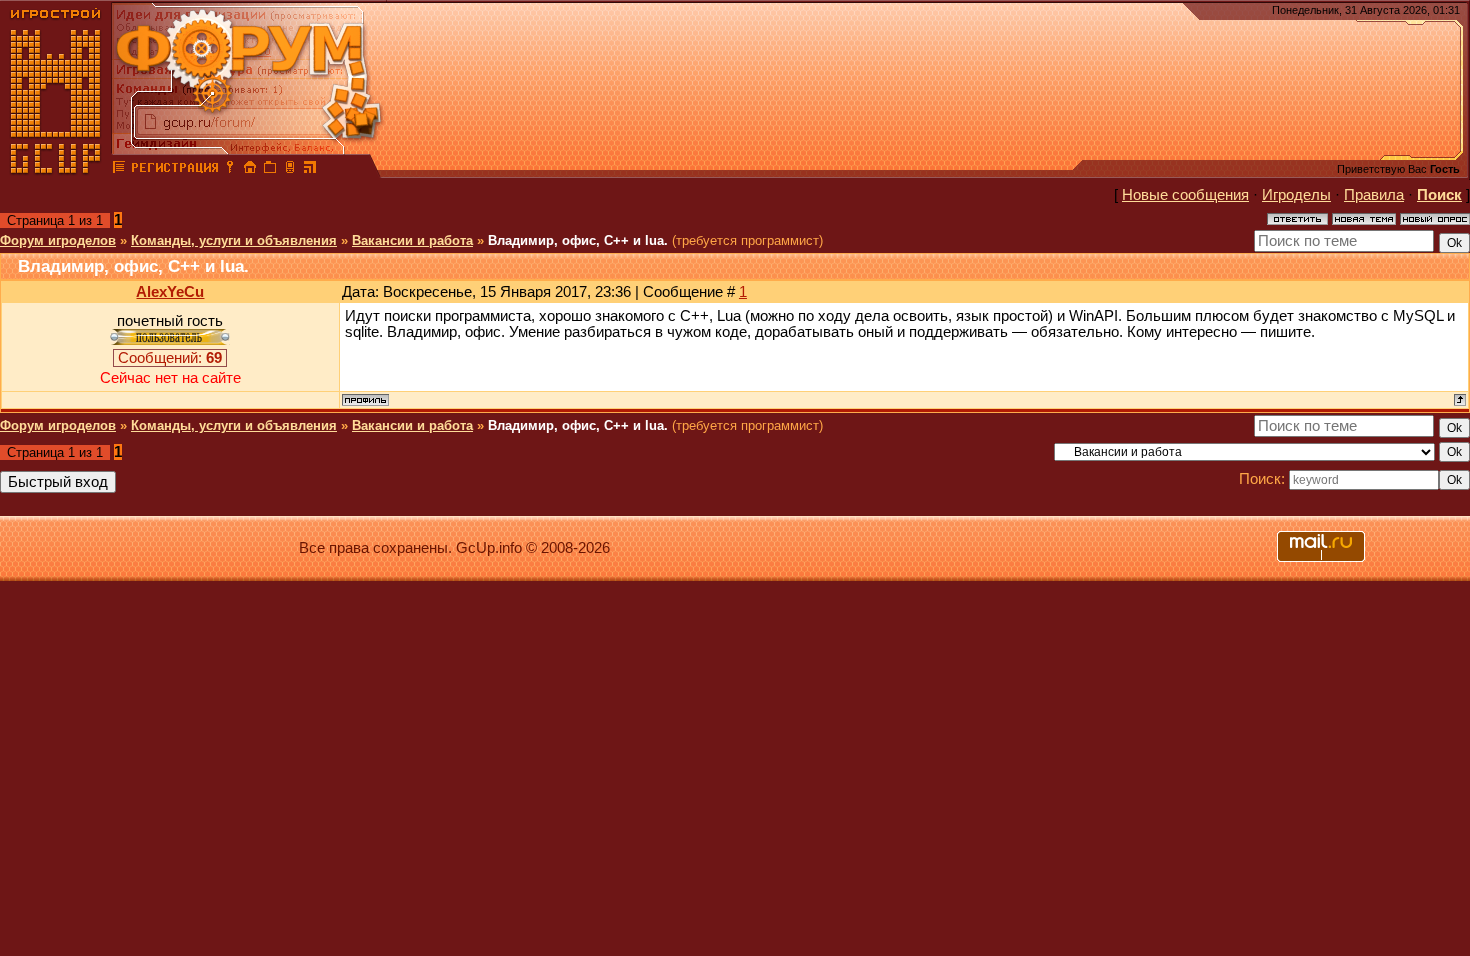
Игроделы (1296, 195)
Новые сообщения (1185, 195)
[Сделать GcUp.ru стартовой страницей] (250, 170)
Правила (1374, 195)
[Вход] (230, 170)
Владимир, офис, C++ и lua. (578, 240)
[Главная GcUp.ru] (56, 170)
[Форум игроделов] (119, 170)
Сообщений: (170, 358)
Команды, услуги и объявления (234, 240)
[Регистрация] (174, 170)
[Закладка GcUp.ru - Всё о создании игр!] (270, 170)
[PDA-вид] (290, 170)
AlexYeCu (170, 292)
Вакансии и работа (412, 240)
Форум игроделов (58, 240)
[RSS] (310, 170)
